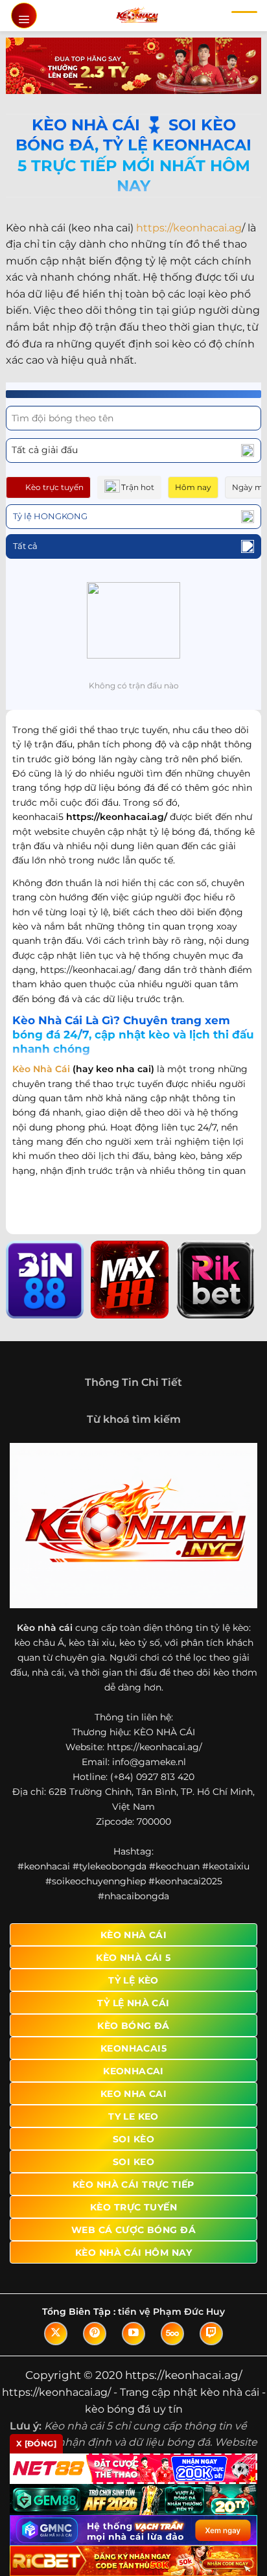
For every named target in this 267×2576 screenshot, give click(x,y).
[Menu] (24, 16)
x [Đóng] (36, 2443)
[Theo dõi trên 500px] (172, 2334)
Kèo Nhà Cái (41, 1069)
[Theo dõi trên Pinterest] (95, 2334)
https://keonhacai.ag (189, 228)
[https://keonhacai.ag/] (137, 16)
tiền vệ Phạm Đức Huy (171, 2312)
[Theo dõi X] (56, 2334)
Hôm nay (193, 487)
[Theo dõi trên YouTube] (133, 2334)
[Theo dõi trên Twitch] (211, 2334)
